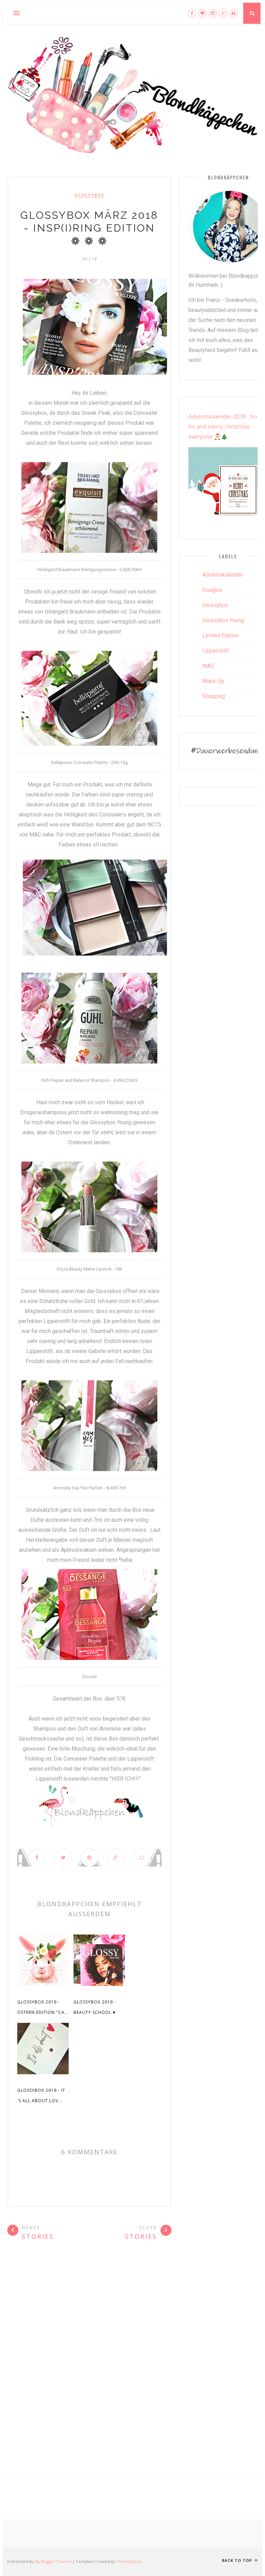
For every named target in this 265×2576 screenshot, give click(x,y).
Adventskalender (223, 575)
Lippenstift (215, 651)
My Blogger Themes (53, 2561)
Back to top (238, 2560)
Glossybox (89, 195)
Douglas (212, 590)
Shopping (214, 696)
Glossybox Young (223, 620)
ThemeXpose (129, 2561)
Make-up (213, 681)
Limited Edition (220, 635)
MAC (208, 666)
